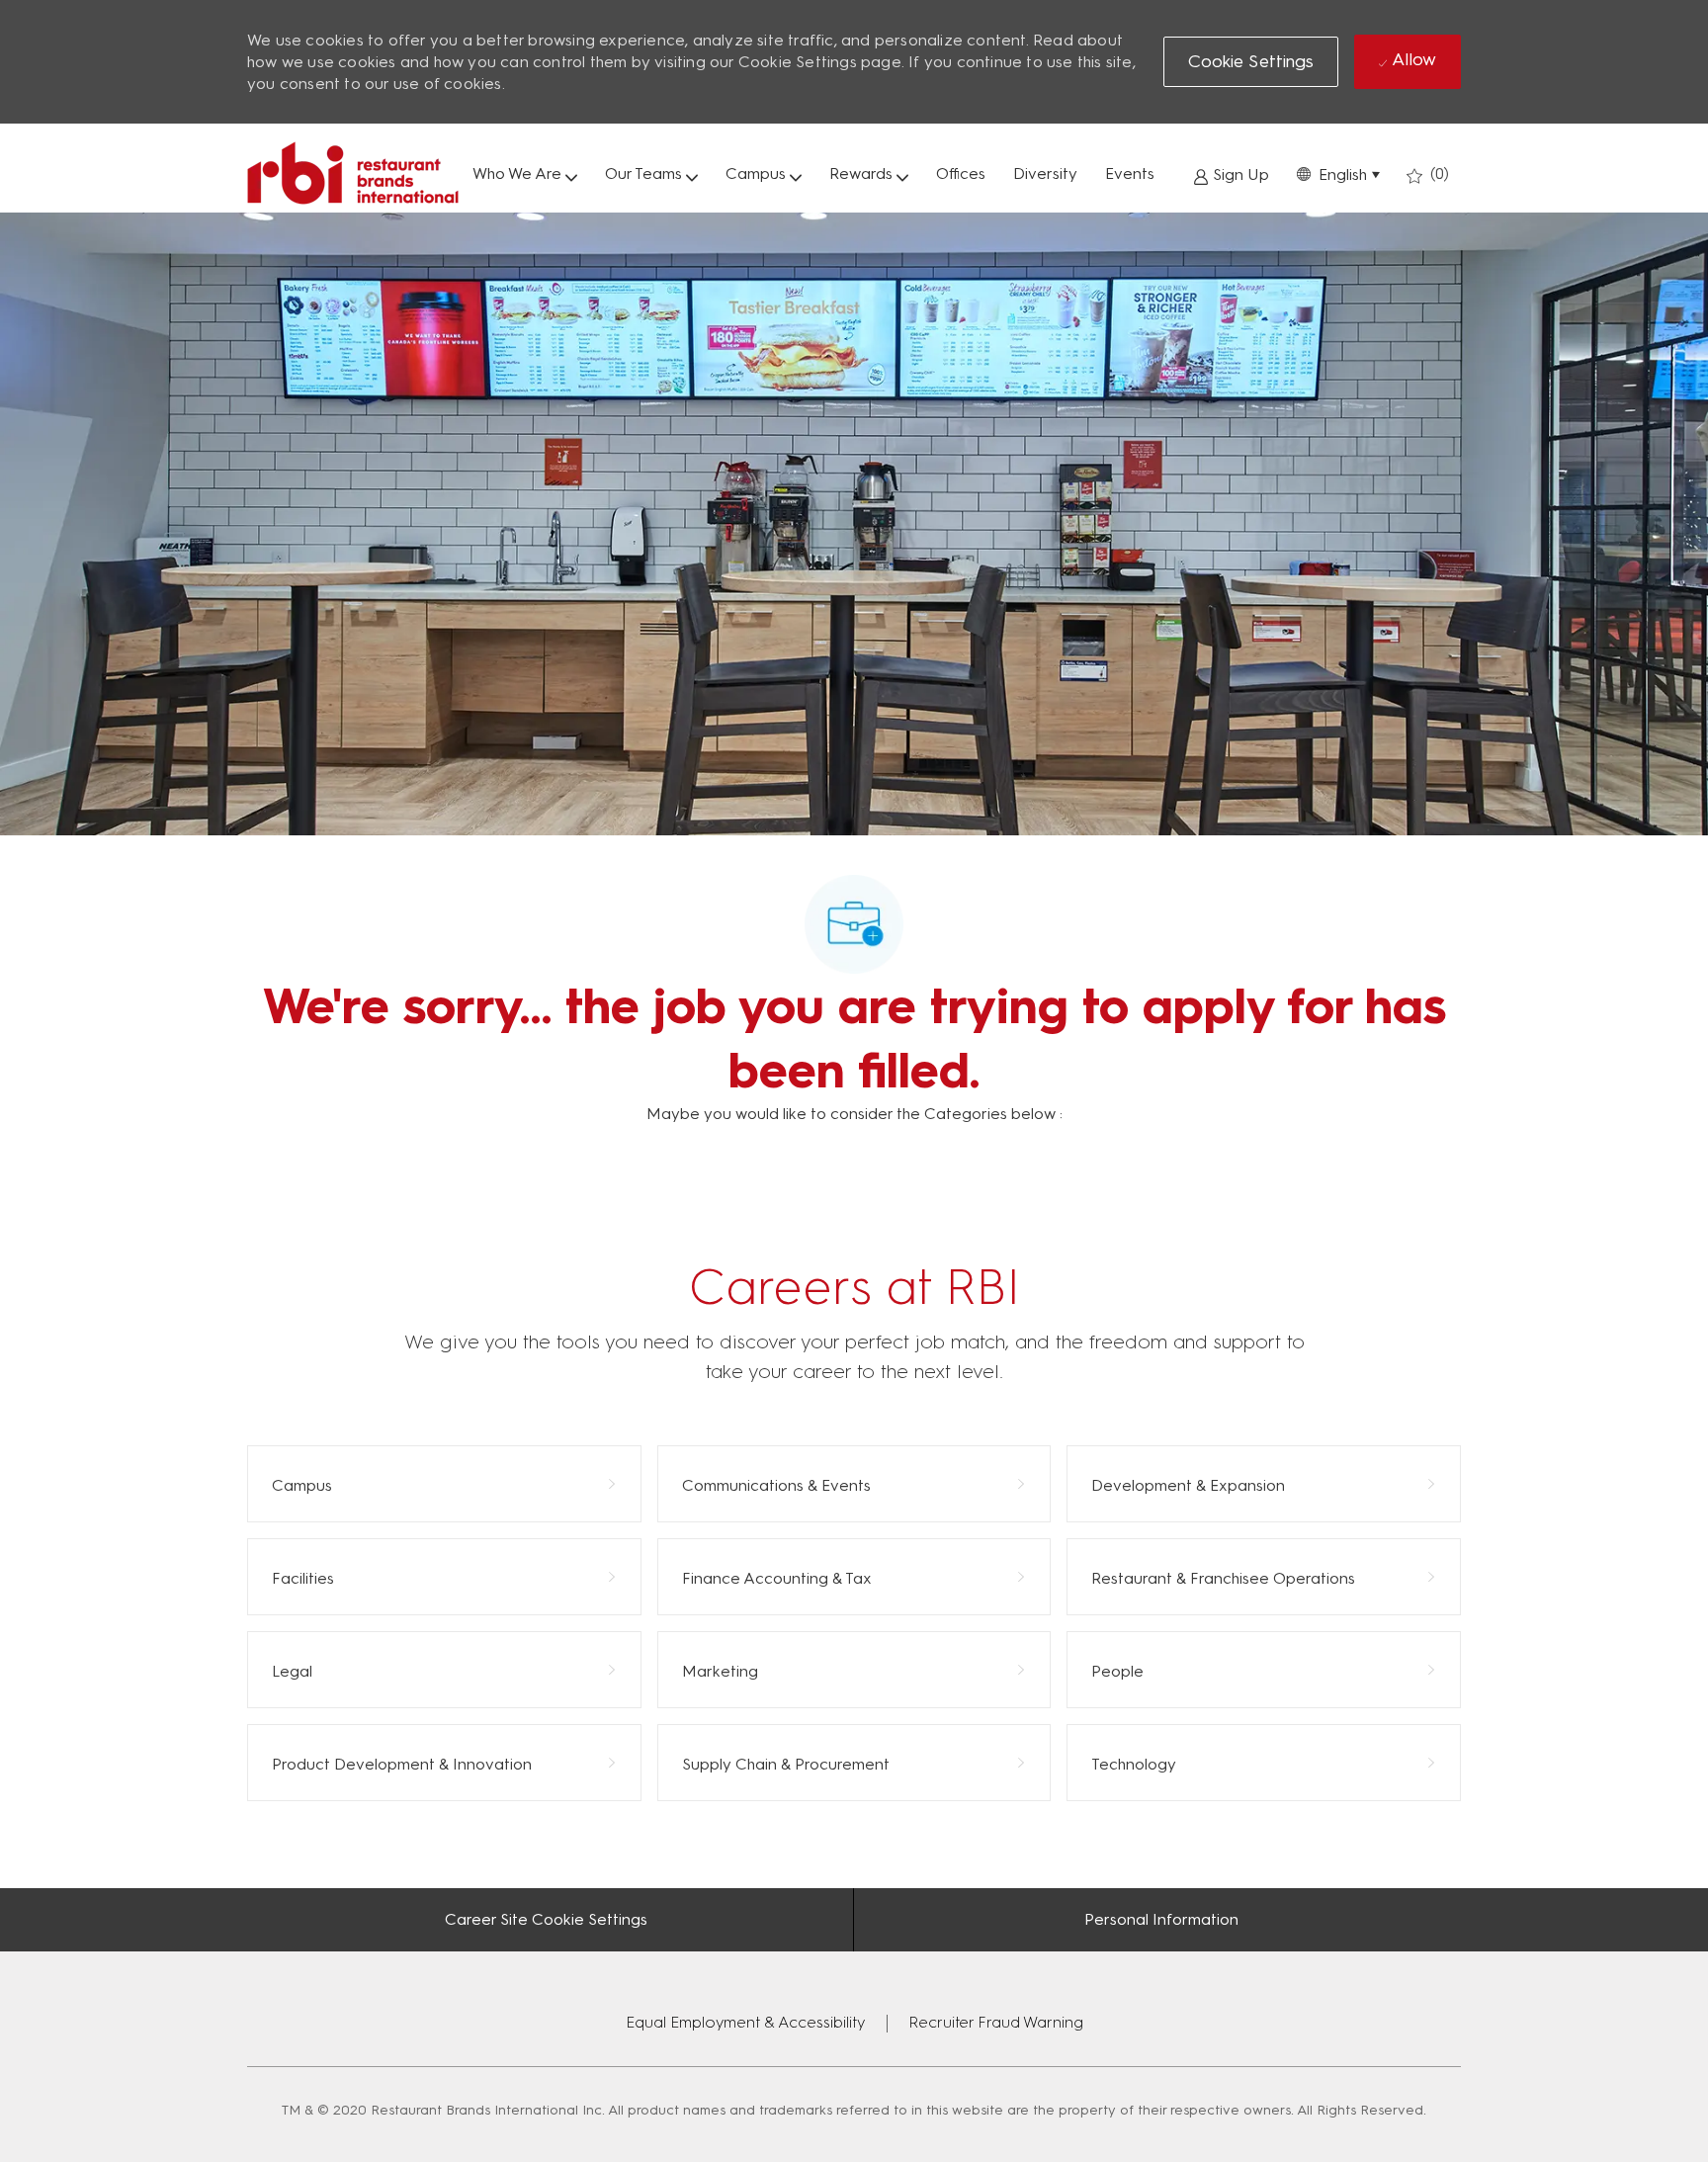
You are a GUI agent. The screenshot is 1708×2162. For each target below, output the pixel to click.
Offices (961, 173)
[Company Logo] (353, 173)
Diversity (1045, 173)
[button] (1338, 173)
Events (1130, 173)
